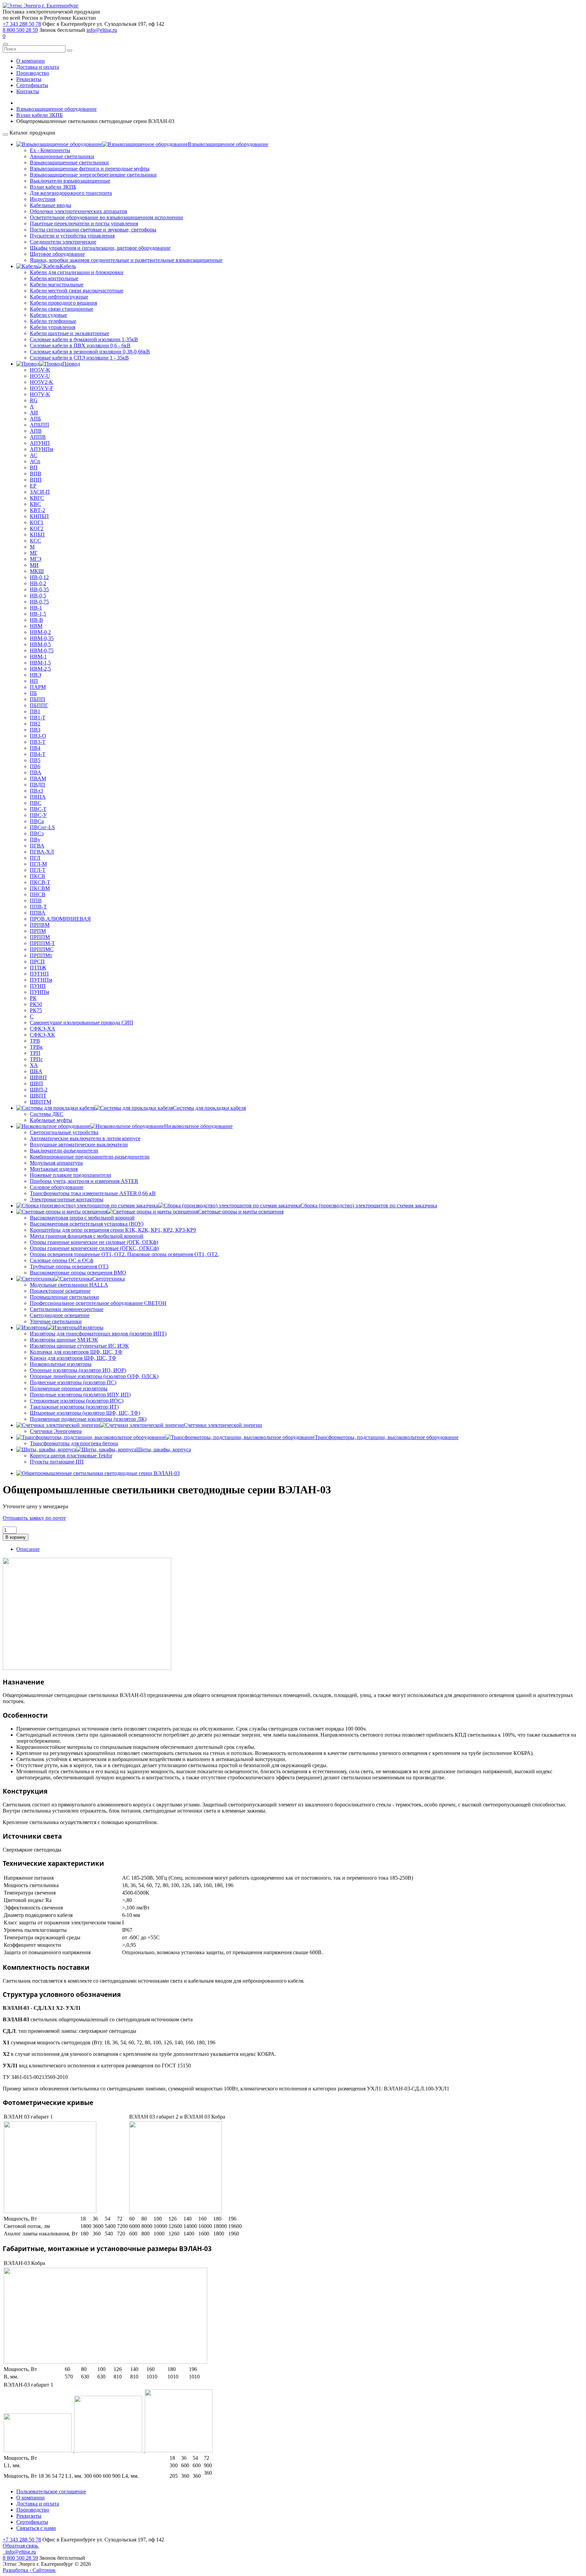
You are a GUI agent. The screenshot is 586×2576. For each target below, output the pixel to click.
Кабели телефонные (53, 321)
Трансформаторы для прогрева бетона (74, 1443)
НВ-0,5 (38, 596)
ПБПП (37, 699)
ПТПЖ (38, 968)
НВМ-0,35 (42, 638)
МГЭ (36, 559)
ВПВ (36, 474)
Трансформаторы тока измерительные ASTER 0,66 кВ (93, 1193)
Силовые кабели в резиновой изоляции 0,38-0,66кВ (90, 352)
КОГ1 (37, 522)
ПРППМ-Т (42, 943)
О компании (31, 61)
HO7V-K (40, 394)
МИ (34, 565)
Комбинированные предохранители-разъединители (90, 1157)
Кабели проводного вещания (63, 303)
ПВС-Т (38, 809)
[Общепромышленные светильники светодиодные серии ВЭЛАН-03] (98, 1473)
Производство (33, 73)
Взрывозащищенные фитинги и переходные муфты (90, 169)
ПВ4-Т (38, 754)
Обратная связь (21, 2546)
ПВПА (38, 797)
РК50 (36, 1004)
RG (34, 400)
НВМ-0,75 (42, 650)
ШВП (36, 1083)
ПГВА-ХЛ (42, 852)
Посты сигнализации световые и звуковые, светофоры (93, 230)
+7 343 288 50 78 (22, 24)
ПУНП (38, 986)
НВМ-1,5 (40, 663)
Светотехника (109, 1279)
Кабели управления (53, 327)
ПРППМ (40, 937)
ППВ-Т (38, 907)
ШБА (36, 1071)
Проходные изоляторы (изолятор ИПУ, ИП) (80, 1395)
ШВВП (38, 1077)
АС (34, 455)
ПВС (36, 803)
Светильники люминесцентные (67, 1309)
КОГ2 (37, 528)
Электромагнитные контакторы (67, 1199)
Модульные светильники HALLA (69, 1285)
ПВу (35, 840)
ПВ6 (35, 766)
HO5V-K (40, 370)
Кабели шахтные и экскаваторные (70, 333)
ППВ (36, 901)
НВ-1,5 (38, 614)
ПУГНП (39, 974)
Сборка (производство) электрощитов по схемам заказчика (369, 1205)
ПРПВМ (40, 925)
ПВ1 (35, 711)
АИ (34, 413)
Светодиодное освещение (60, 1315)
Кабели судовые (48, 315)
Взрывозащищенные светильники (69, 162)
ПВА (36, 772)
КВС (35, 504)
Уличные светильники (56, 1321)
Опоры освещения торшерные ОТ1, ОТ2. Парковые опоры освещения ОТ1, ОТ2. (124, 1254)
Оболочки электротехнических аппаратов (79, 211)
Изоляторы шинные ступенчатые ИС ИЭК (79, 1346)
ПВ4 (35, 748)
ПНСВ (38, 894)
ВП (34, 467)
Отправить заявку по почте (34, 1518)
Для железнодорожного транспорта (71, 193)
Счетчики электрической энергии (223, 1425)
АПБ (35, 419)
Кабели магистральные (57, 284)
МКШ (37, 571)
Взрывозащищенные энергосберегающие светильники (93, 175)
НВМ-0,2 (40, 632)
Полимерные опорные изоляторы (69, 1388)
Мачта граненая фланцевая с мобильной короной (87, 1236)
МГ (34, 553)
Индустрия (43, 199)
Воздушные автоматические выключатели (79, 1144)
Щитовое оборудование (57, 254)
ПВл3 (36, 791)
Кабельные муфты (51, 1120)
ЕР (33, 486)
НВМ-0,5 (40, 644)
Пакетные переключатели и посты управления (84, 223)
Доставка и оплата (38, 67)
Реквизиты (29, 79)
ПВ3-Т (38, 742)
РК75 (36, 1010)
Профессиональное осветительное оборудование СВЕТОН (98, 1303)
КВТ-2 (37, 510)
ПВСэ (37, 833)
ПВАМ (38, 779)
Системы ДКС (47, 1114)
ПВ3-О (38, 736)
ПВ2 (35, 724)
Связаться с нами (36, 2528)
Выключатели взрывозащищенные (70, 181)
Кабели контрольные (54, 278)
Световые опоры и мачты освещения (241, 1212)
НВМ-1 (38, 657)
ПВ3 (35, 730)
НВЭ (36, 675)
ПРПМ (38, 931)
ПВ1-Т (38, 718)
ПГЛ (35, 858)
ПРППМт (41, 955)
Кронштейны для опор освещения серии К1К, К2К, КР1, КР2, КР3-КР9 (113, 1230)
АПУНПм (42, 449)
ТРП (35, 1053)
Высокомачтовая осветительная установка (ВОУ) (87, 1224)
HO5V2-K (42, 382)
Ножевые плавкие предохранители (71, 1175)
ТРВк (36, 1047)
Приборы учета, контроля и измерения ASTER (84, 1181)
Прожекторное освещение (60, 1291)
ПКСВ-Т (40, 882)
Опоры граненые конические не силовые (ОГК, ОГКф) (94, 1242)
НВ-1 (36, 608)
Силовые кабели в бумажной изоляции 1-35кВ (84, 339)
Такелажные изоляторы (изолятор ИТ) (74, 1407)
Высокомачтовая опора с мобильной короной (82, 1218)
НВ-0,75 (39, 602)
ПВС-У (38, 815)
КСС (35, 541)
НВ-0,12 (39, 577)
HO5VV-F (42, 388)
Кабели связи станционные (62, 309)
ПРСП (37, 962)
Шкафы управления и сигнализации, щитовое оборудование (100, 248)
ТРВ (35, 1041)
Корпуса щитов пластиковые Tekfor (71, 1456)
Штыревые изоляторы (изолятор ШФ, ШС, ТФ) (85, 1413)
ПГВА (37, 846)
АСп (35, 461)
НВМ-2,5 (40, 669)
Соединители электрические (63, 242)
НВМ (36, 626)
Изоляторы (91, 1327)
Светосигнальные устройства (64, 1132)
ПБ (33, 693)
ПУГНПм (41, 980)
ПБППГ (39, 705)
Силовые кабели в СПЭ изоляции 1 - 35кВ (79, 358)
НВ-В (36, 620)
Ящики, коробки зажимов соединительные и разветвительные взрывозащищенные (126, 260)
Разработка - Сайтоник (29, 2570)
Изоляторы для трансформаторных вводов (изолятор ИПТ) (98, 1334)
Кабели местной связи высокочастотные (77, 291)
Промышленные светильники (64, 1297)
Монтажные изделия (54, 1169)
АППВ (38, 437)
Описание (28, 1549)
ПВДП (37, 785)
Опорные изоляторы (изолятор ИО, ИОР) (78, 1370)
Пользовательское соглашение (51, 2491)
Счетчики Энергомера (56, 1431)
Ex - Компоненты (50, 150)
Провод (71, 364)
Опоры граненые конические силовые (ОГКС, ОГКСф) (94, 1248)
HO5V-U (40, 376)
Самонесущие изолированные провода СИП (82, 1023)
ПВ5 (35, 760)
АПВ (36, 431)
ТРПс (36, 1059)
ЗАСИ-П (40, 492)
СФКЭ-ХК (42, 1035)
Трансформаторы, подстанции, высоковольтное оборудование (387, 1437)
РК (33, 998)
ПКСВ (37, 876)
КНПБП (39, 516)
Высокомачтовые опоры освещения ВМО (78, 1273)
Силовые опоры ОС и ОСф (62, 1260)
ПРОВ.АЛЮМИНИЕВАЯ (60, 919)
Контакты (28, 91)
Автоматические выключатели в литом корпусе (85, 1138)
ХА (34, 1065)
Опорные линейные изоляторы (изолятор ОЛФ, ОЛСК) (94, 1376)
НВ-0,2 (38, 583)
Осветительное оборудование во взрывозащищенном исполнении (106, 217)
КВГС (37, 498)
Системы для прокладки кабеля (209, 1108)
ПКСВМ (40, 888)
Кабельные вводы (51, 205)
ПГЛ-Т (38, 870)
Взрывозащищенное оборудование (228, 144)
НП (34, 681)
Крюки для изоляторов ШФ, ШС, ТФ (73, 1358)
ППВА (38, 913)
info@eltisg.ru (102, 30)
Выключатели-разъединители (64, 1151)
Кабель (68, 266)
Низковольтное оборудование (198, 1126)
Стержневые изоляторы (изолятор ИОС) (77, 1401)
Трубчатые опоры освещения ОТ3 (69, 1266)
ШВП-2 (39, 1090)
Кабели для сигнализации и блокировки (77, 272)
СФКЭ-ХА (43, 1029)
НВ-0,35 (39, 589)
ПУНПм (40, 992)
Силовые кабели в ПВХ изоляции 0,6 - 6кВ (80, 345)
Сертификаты (32, 85)
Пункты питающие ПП (57, 1462)
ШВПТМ (41, 1102)
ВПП (36, 480)
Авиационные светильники (62, 156)
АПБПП (40, 425)
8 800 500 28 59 (20, 30)
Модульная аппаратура (56, 1163)
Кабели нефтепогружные (59, 297)
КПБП (37, 535)
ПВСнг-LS (42, 827)
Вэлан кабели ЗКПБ (53, 187)
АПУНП (40, 443)
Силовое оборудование (57, 1187)
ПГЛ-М (38, 864)
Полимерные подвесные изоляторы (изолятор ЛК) (88, 1419)
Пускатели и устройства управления (72, 236)
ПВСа (37, 821)
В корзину (16, 1537)
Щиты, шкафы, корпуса (164, 1449)
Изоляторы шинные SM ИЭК (64, 1340)
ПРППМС (42, 949)
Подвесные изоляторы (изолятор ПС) (73, 1382)
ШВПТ (38, 1096)
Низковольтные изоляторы (61, 1364)
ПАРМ (38, 687)
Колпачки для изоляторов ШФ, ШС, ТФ (76, 1352)
